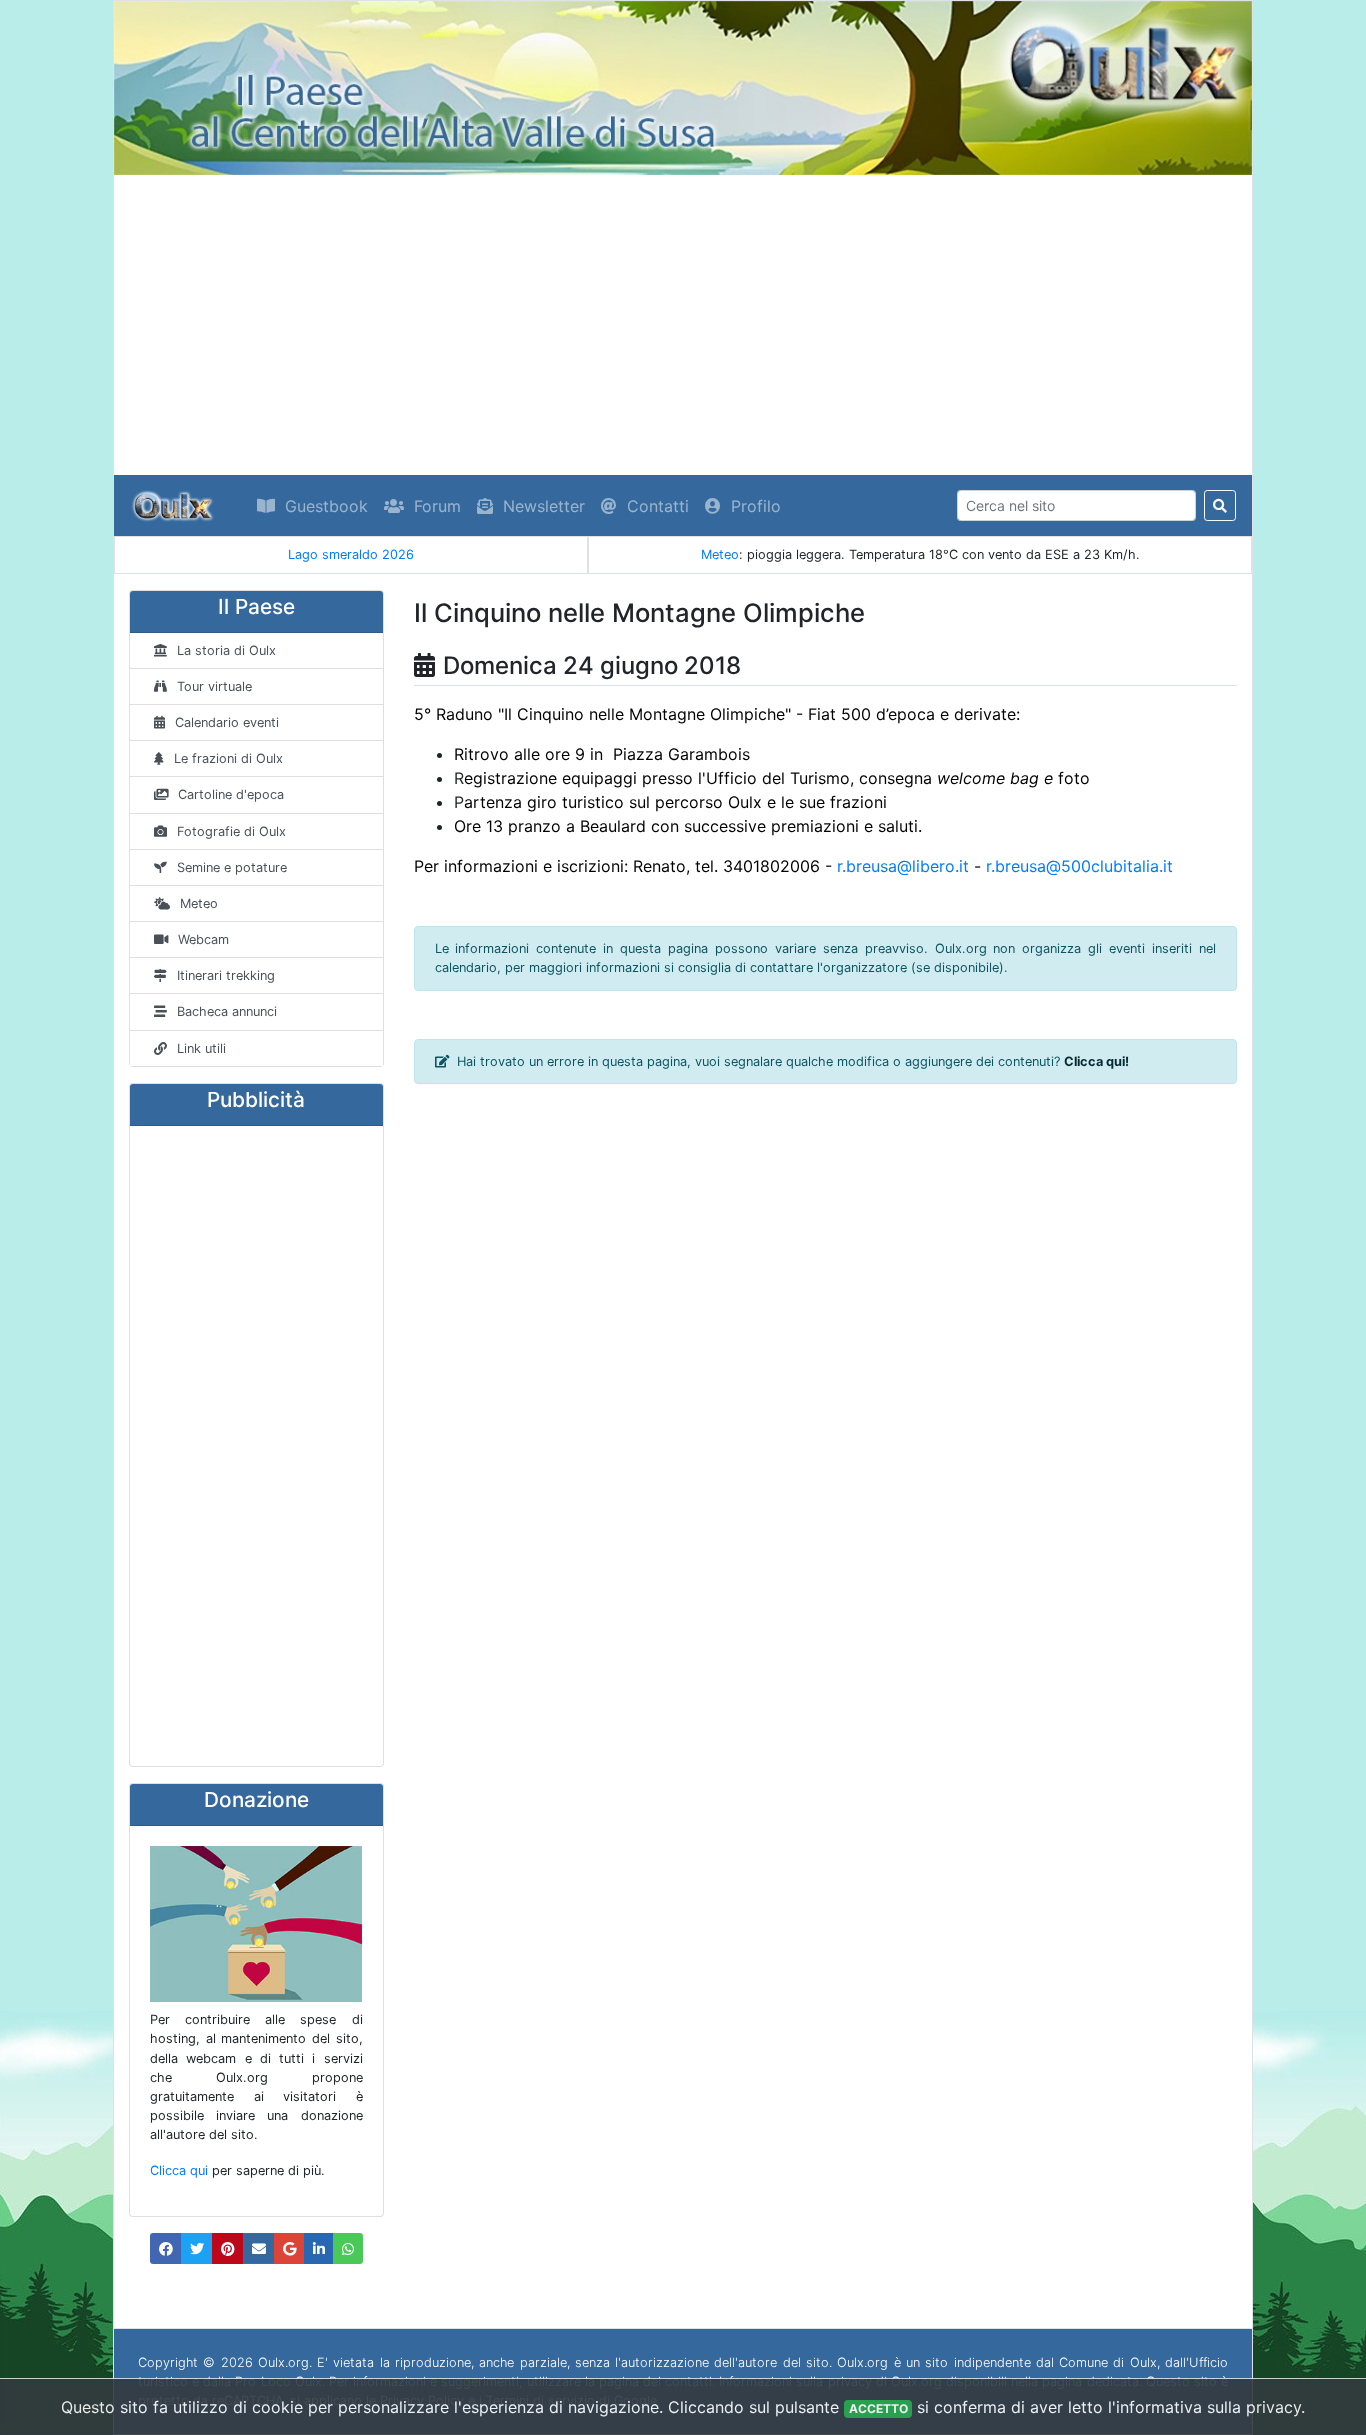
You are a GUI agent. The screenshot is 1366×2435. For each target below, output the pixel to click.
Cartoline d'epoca (231, 794)
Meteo (720, 554)
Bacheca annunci (227, 1011)
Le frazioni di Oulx (228, 758)
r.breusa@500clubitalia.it (1079, 866)
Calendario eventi (227, 722)
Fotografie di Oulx (231, 831)
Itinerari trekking (226, 975)
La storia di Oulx (226, 650)
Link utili (201, 1048)
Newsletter (544, 506)
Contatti (658, 506)
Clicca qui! (1096, 1061)
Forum (437, 506)
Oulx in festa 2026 (369, 554)
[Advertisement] (683, 325)
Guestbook (326, 506)
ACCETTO (878, 2408)
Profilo (756, 506)
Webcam (203, 939)
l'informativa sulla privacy (1204, 2407)
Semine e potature (232, 867)
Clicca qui (179, 2170)
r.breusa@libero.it (903, 866)
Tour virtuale (214, 686)
